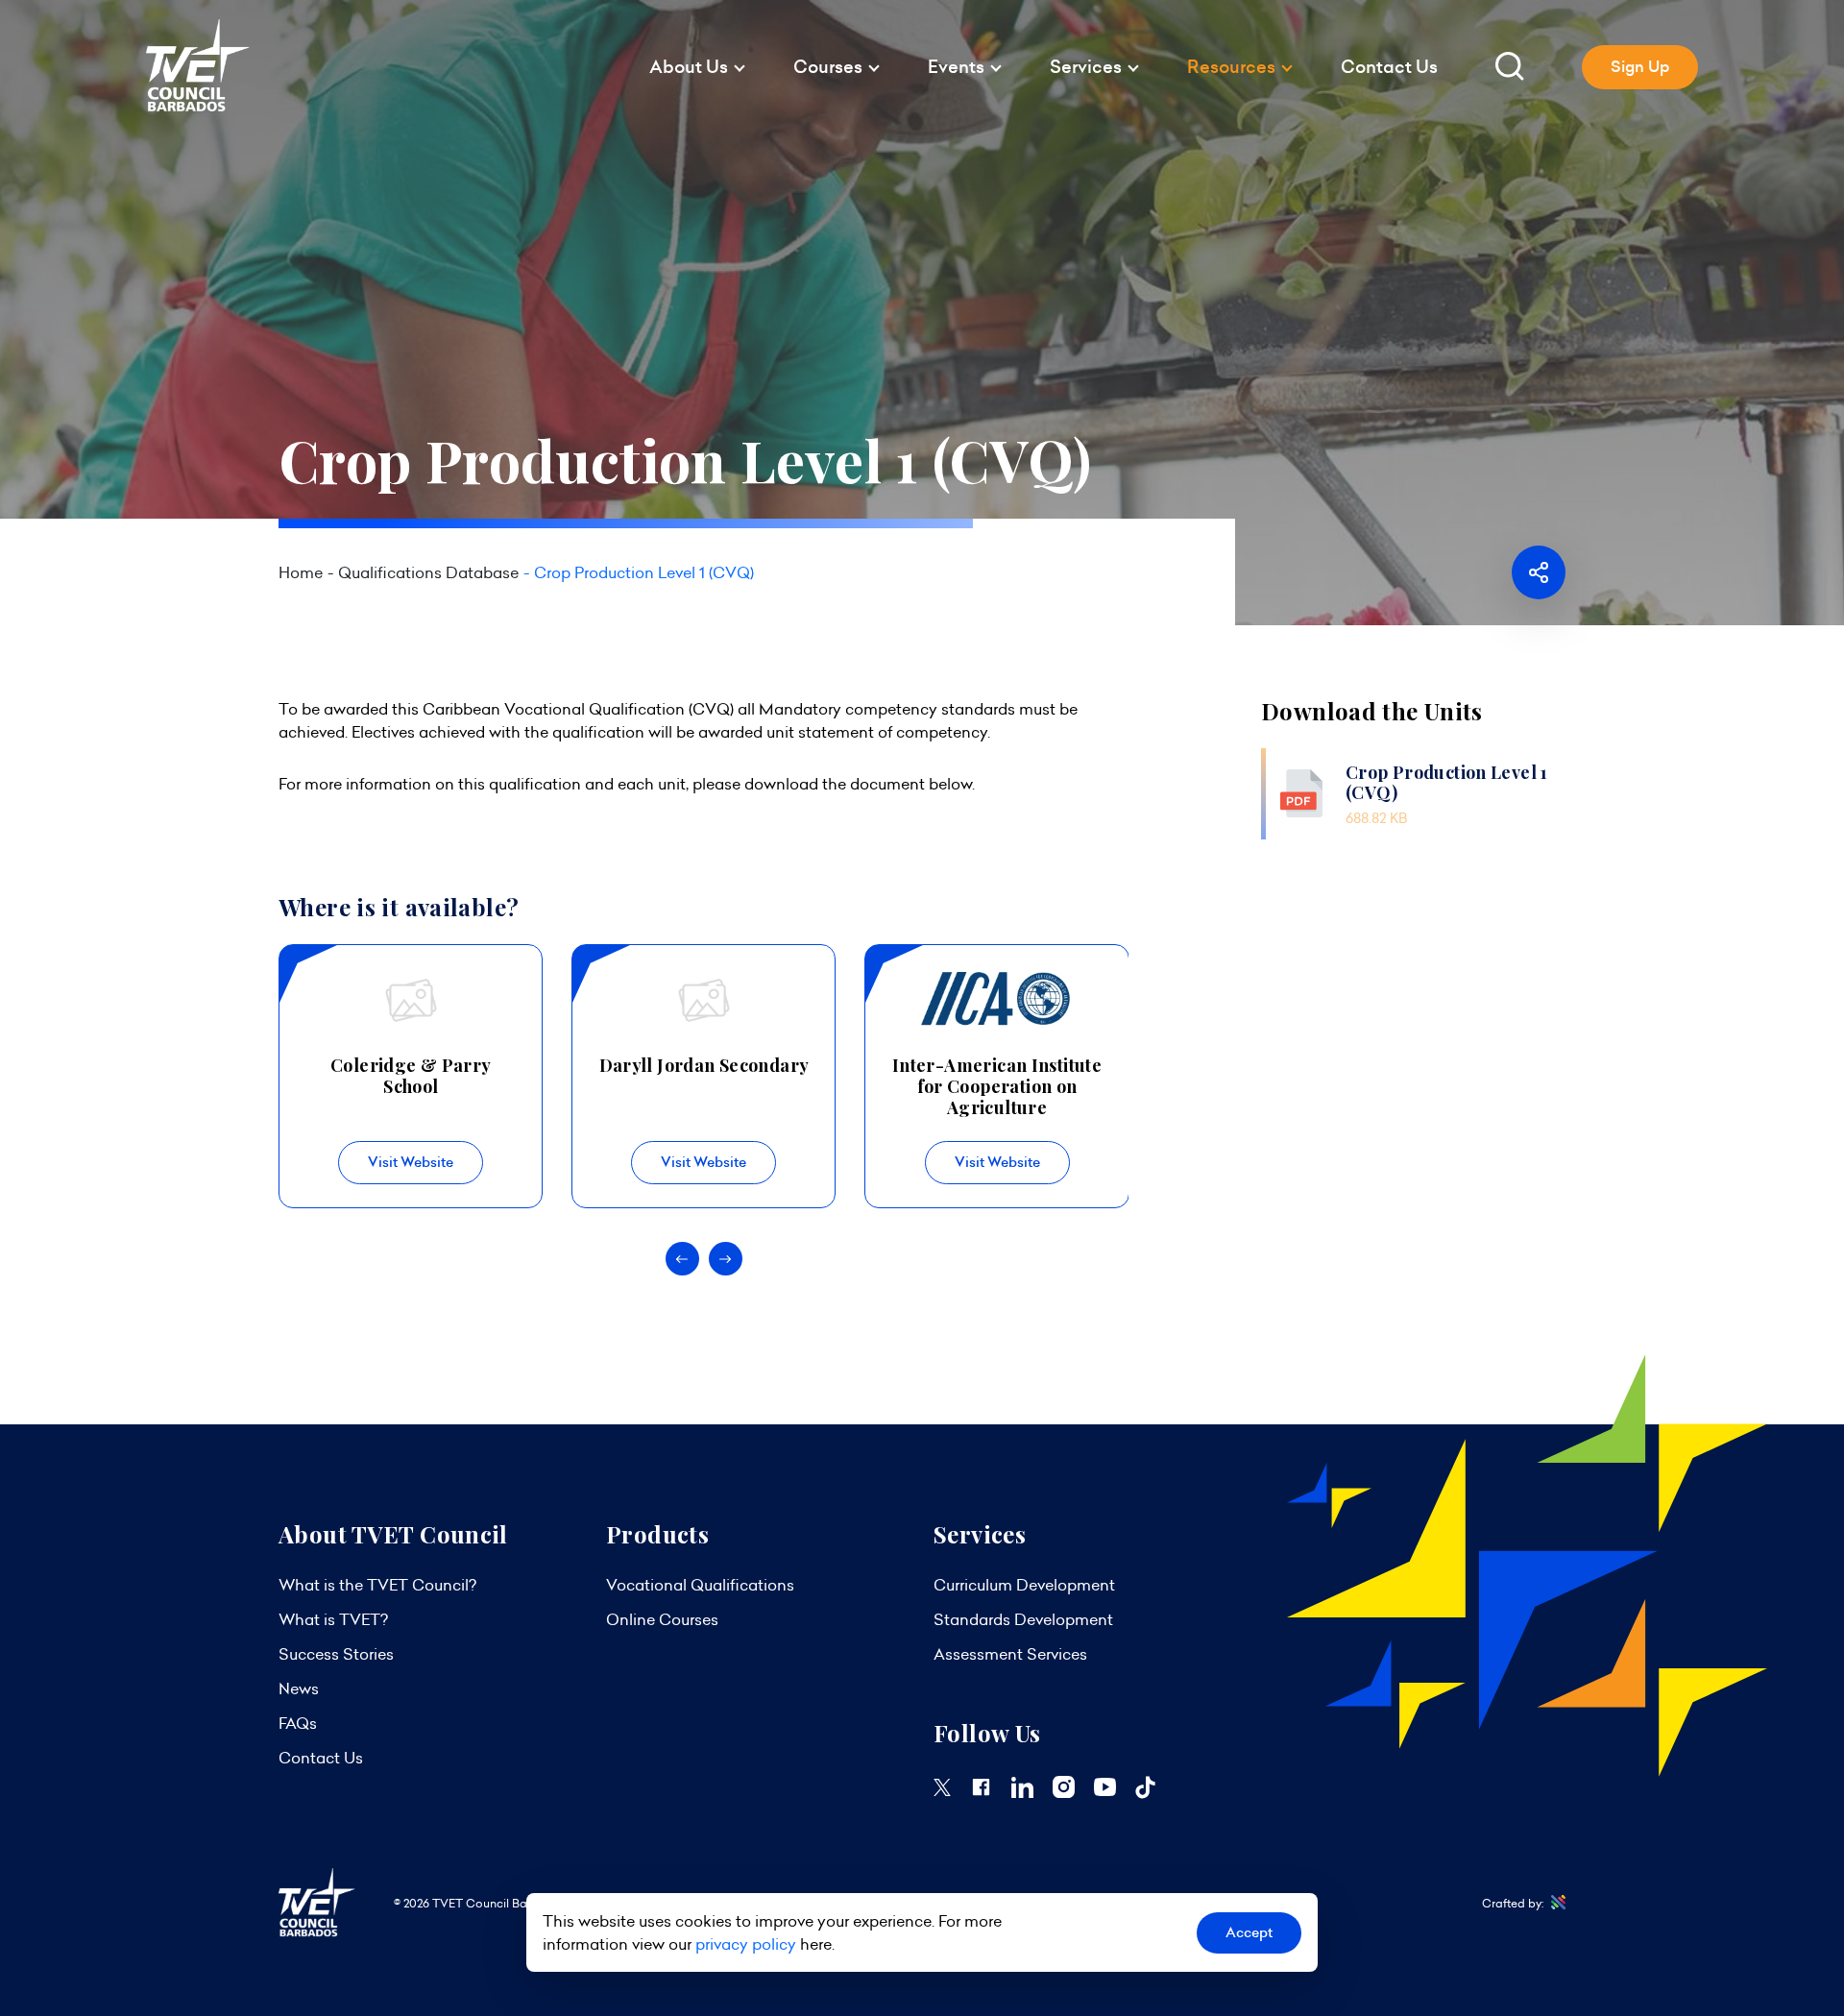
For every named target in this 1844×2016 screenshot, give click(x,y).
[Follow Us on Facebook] (981, 1792)
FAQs (298, 1723)
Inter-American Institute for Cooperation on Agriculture (997, 1086)
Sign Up (1640, 67)
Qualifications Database (428, 572)
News (299, 1688)
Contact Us (1389, 67)
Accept (1249, 1932)
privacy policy (746, 1944)
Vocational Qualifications (700, 1585)
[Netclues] (1554, 1903)
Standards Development (1023, 1619)
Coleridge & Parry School (411, 1076)
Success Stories (336, 1654)
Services (1086, 67)
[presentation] (682, 1259)
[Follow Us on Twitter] (942, 1790)
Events (956, 67)
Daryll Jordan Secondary (704, 1065)
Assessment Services (1010, 1654)
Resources (1231, 67)
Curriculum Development (1024, 1585)
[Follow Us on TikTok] (1145, 1793)
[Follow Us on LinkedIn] (1022, 1792)
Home (301, 572)
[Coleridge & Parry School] (411, 1001)
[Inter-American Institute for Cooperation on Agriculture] (996, 1001)
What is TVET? (333, 1619)
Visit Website (411, 1162)
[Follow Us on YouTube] (1105, 1790)
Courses (828, 67)
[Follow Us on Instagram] (1064, 1792)
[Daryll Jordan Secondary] (704, 1001)
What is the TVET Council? (377, 1585)
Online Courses (662, 1619)
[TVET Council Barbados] (198, 107)
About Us (689, 67)
